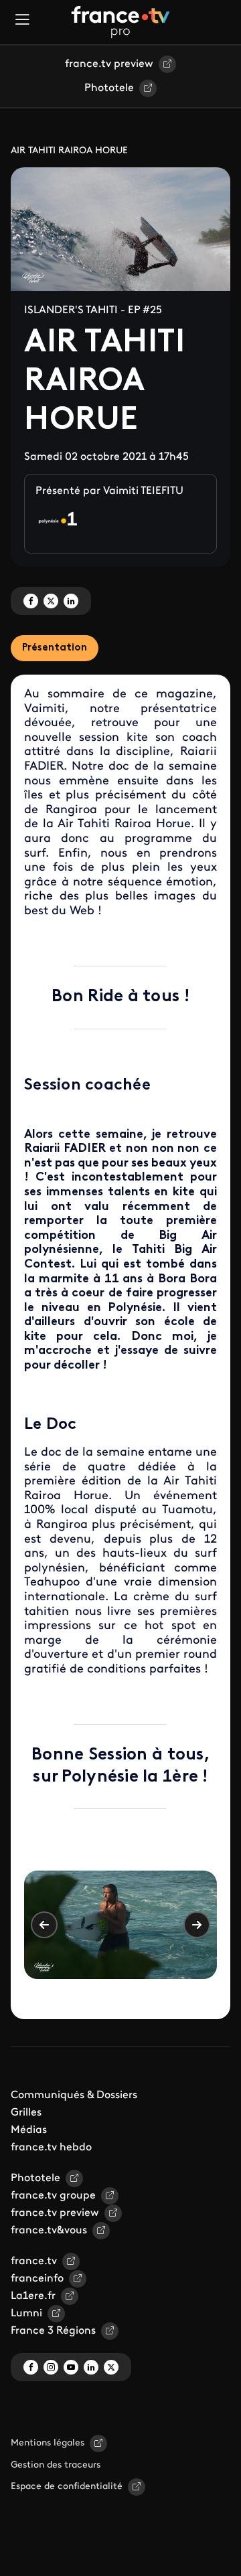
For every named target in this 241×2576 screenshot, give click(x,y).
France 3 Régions (53, 2331)
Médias (29, 2130)
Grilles (26, 2113)
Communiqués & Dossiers (74, 2095)
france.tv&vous (49, 2231)
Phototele (109, 88)
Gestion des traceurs (56, 2465)
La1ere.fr (33, 2296)
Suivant (197, 1925)
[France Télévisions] (120, 22)
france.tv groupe (53, 2196)
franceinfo (37, 2279)
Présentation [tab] (55, 648)
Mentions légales (48, 2443)
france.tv (34, 2261)
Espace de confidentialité (67, 2487)
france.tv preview (109, 64)
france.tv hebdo (51, 2148)
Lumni (26, 2314)
